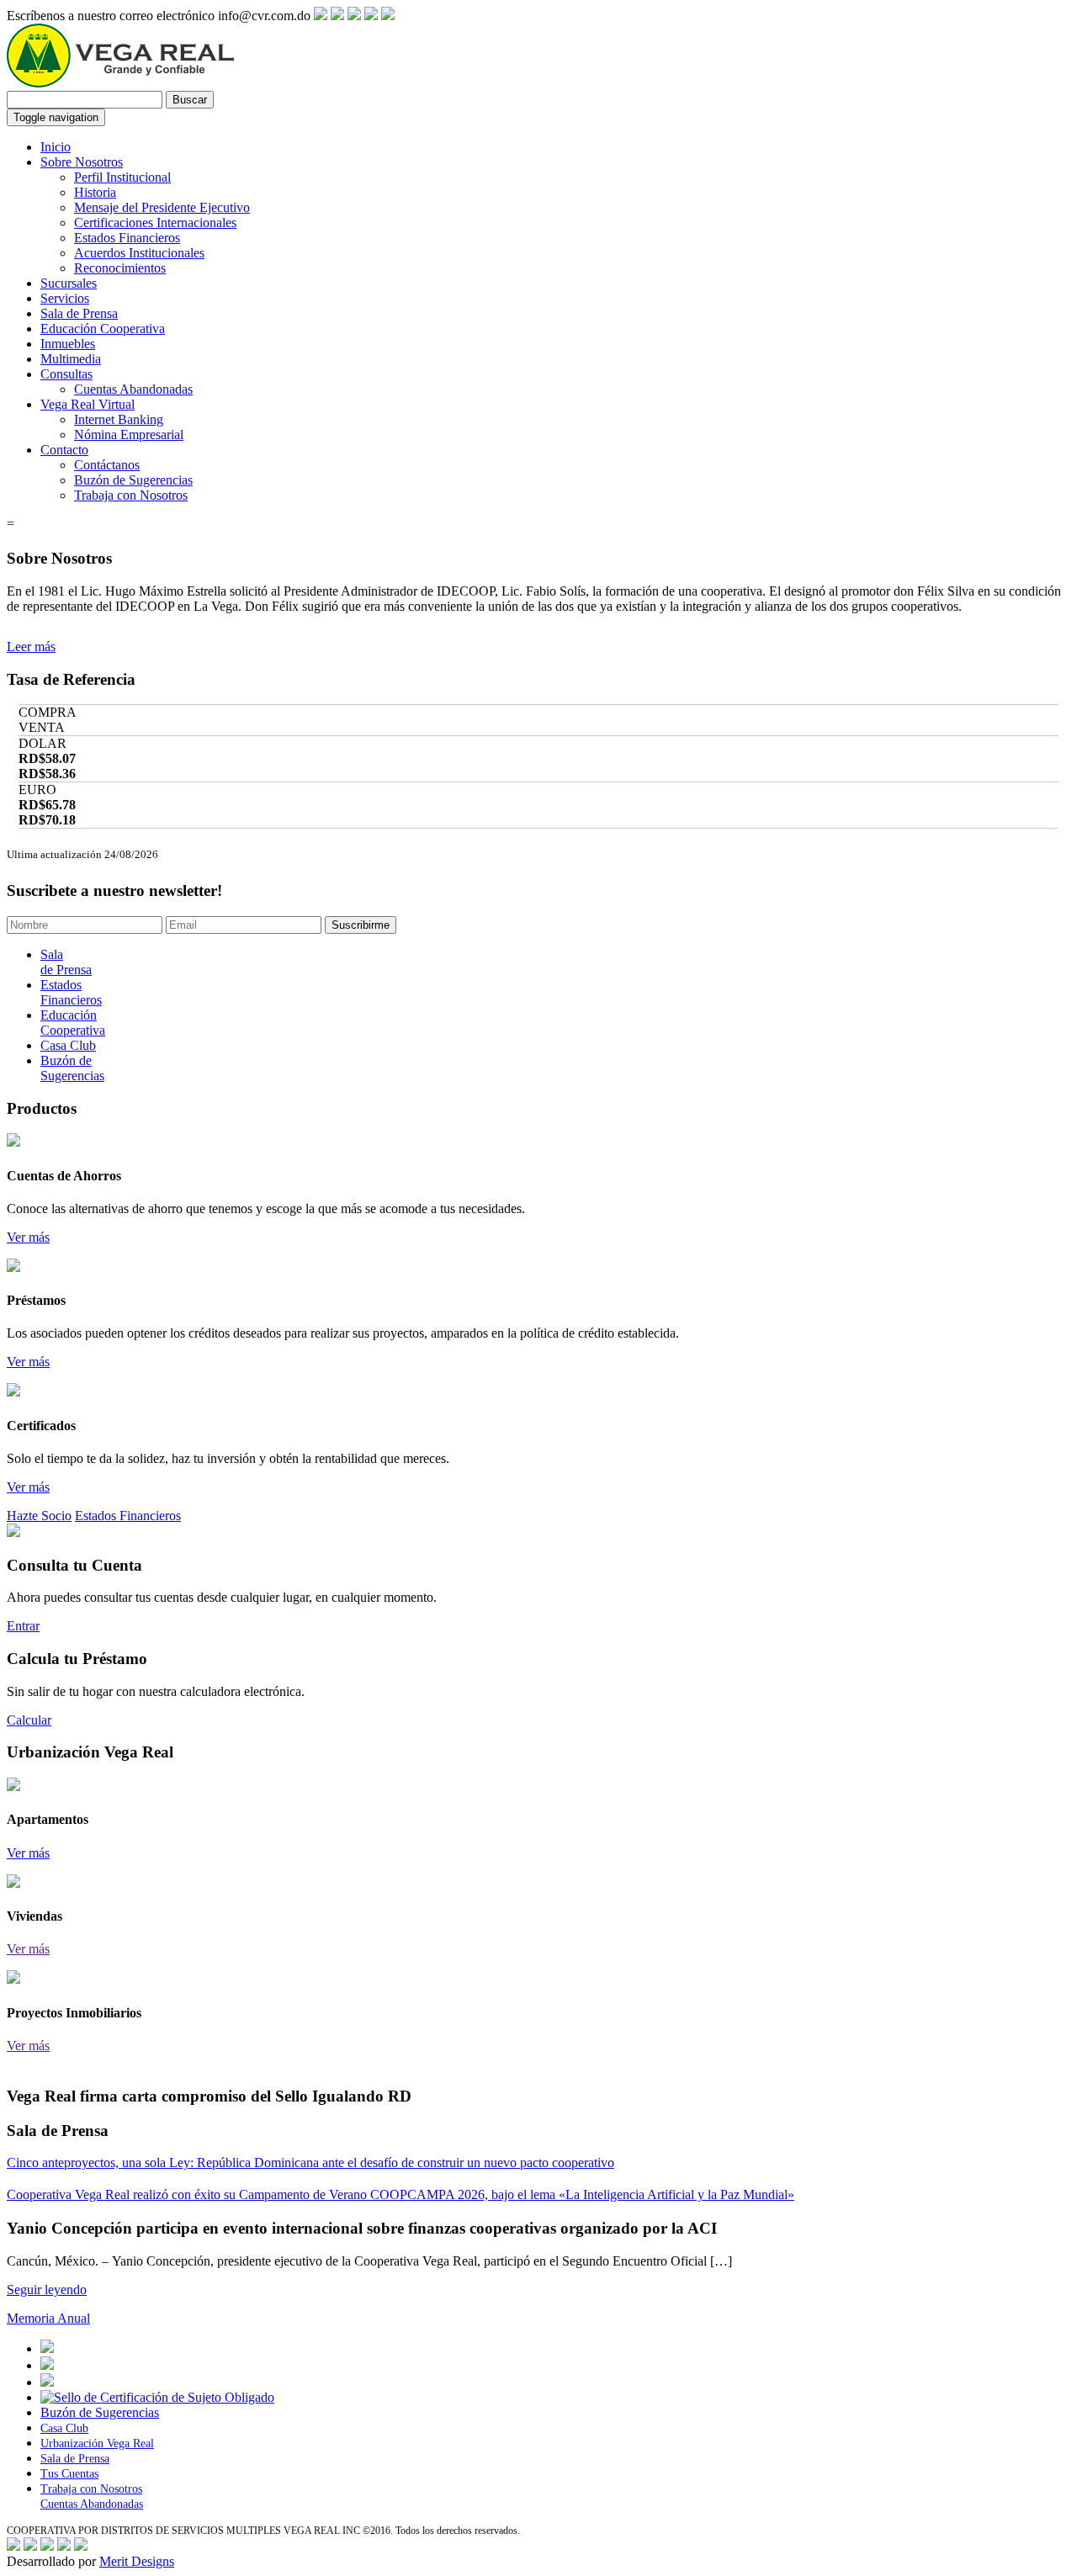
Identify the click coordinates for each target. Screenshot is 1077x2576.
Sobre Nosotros (82, 162)
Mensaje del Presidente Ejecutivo (162, 207)
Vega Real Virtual (88, 404)
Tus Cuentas (69, 2474)
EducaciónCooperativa (73, 1023)
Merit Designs (137, 2561)
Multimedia (71, 359)
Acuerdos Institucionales (139, 253)
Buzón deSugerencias (72, 1068)
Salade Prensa (66, 962)
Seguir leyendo (47, 2290)
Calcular (29, 1720)
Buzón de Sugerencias (133, 480)
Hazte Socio (39, 1516)
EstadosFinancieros (71, 992)
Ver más (28, 1237)
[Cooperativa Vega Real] (120, 83)
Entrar (23, 1626)
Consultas (66, 374)
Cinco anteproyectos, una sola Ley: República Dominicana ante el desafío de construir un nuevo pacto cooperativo (310, 2163)
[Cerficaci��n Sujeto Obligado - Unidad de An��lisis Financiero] (157, 2397)
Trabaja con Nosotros (131, 495)
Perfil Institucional (122, 177)
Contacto (64, 450)
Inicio (56, 147)
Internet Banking (119, 419)
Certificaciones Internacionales (155, 223)
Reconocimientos (120, 268)
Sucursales (69, 283)
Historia (95, 192)
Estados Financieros (127, 238)
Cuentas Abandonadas (133, 389)
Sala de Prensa (79, 313)
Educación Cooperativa (103, 329)
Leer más (31, 647)
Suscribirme (361, 925)
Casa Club (68, 1045)
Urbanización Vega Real (97, 2443)
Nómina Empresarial (129, 435)
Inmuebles (68, 344)
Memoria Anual (48, 2318)
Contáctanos (107, 465)
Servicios (65, 298)
